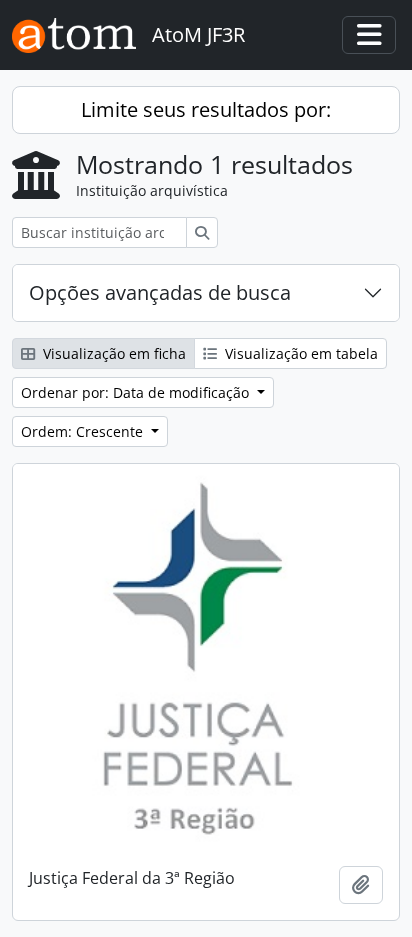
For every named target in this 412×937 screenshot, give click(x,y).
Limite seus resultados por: (206, 109)
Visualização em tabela (299, 353)
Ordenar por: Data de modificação (137, 392)
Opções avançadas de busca (160, 292)
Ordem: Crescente (84, 431)
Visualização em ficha (112, 353)
